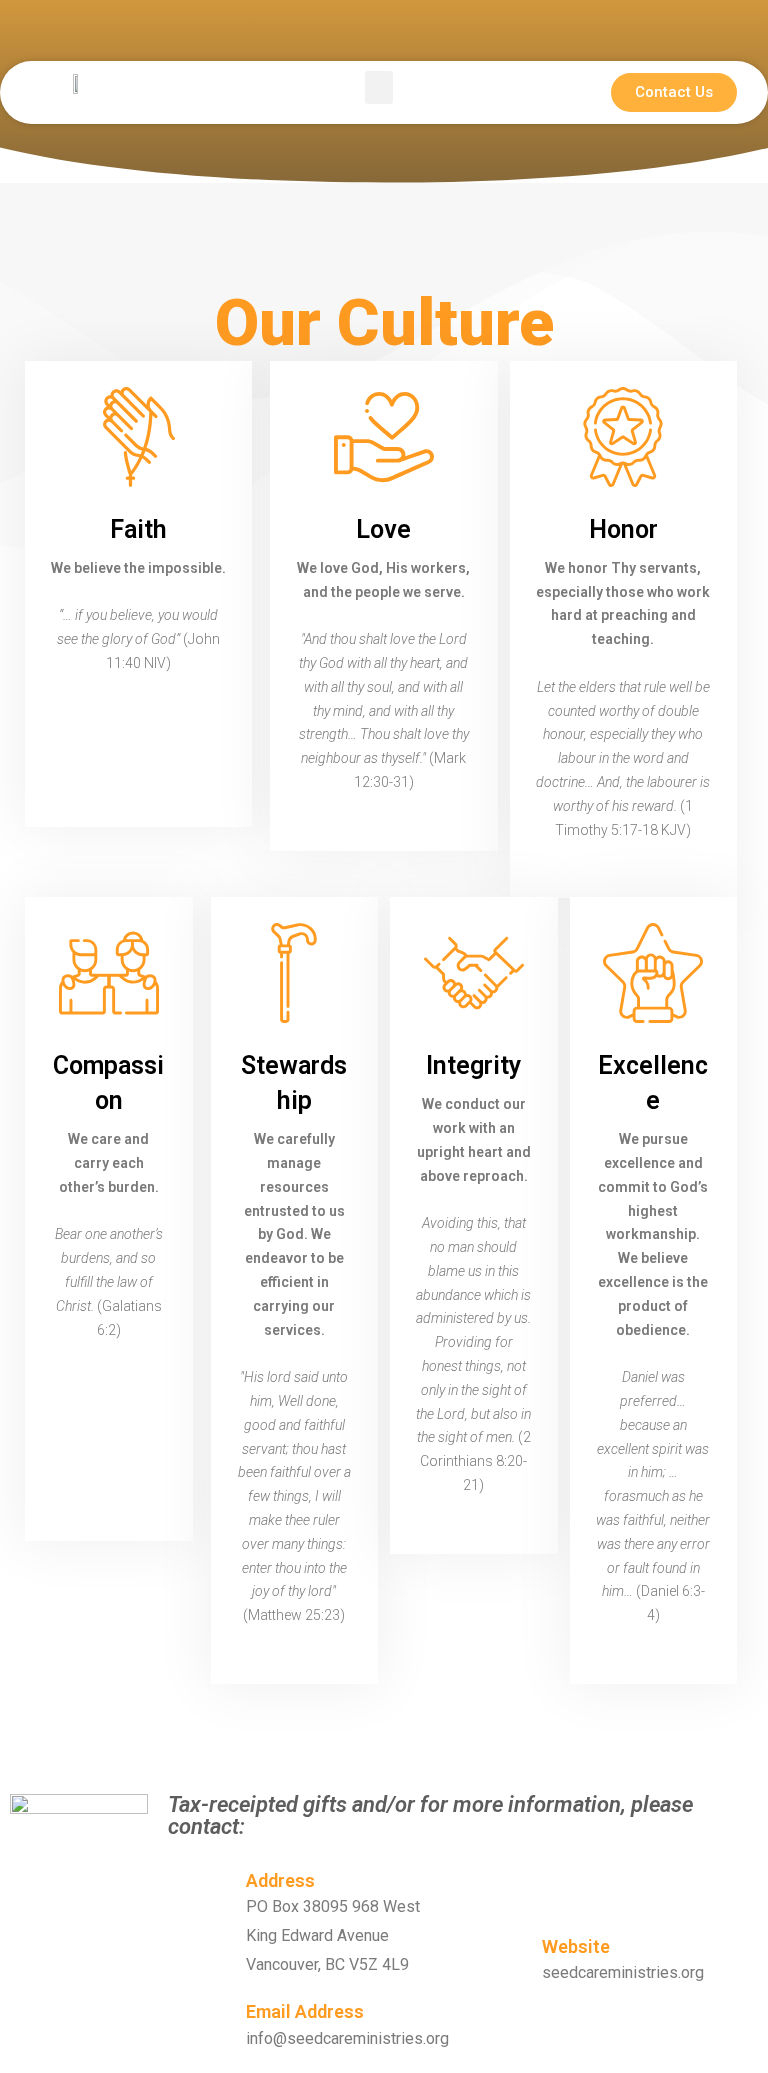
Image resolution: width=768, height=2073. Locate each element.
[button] (379, 87)
